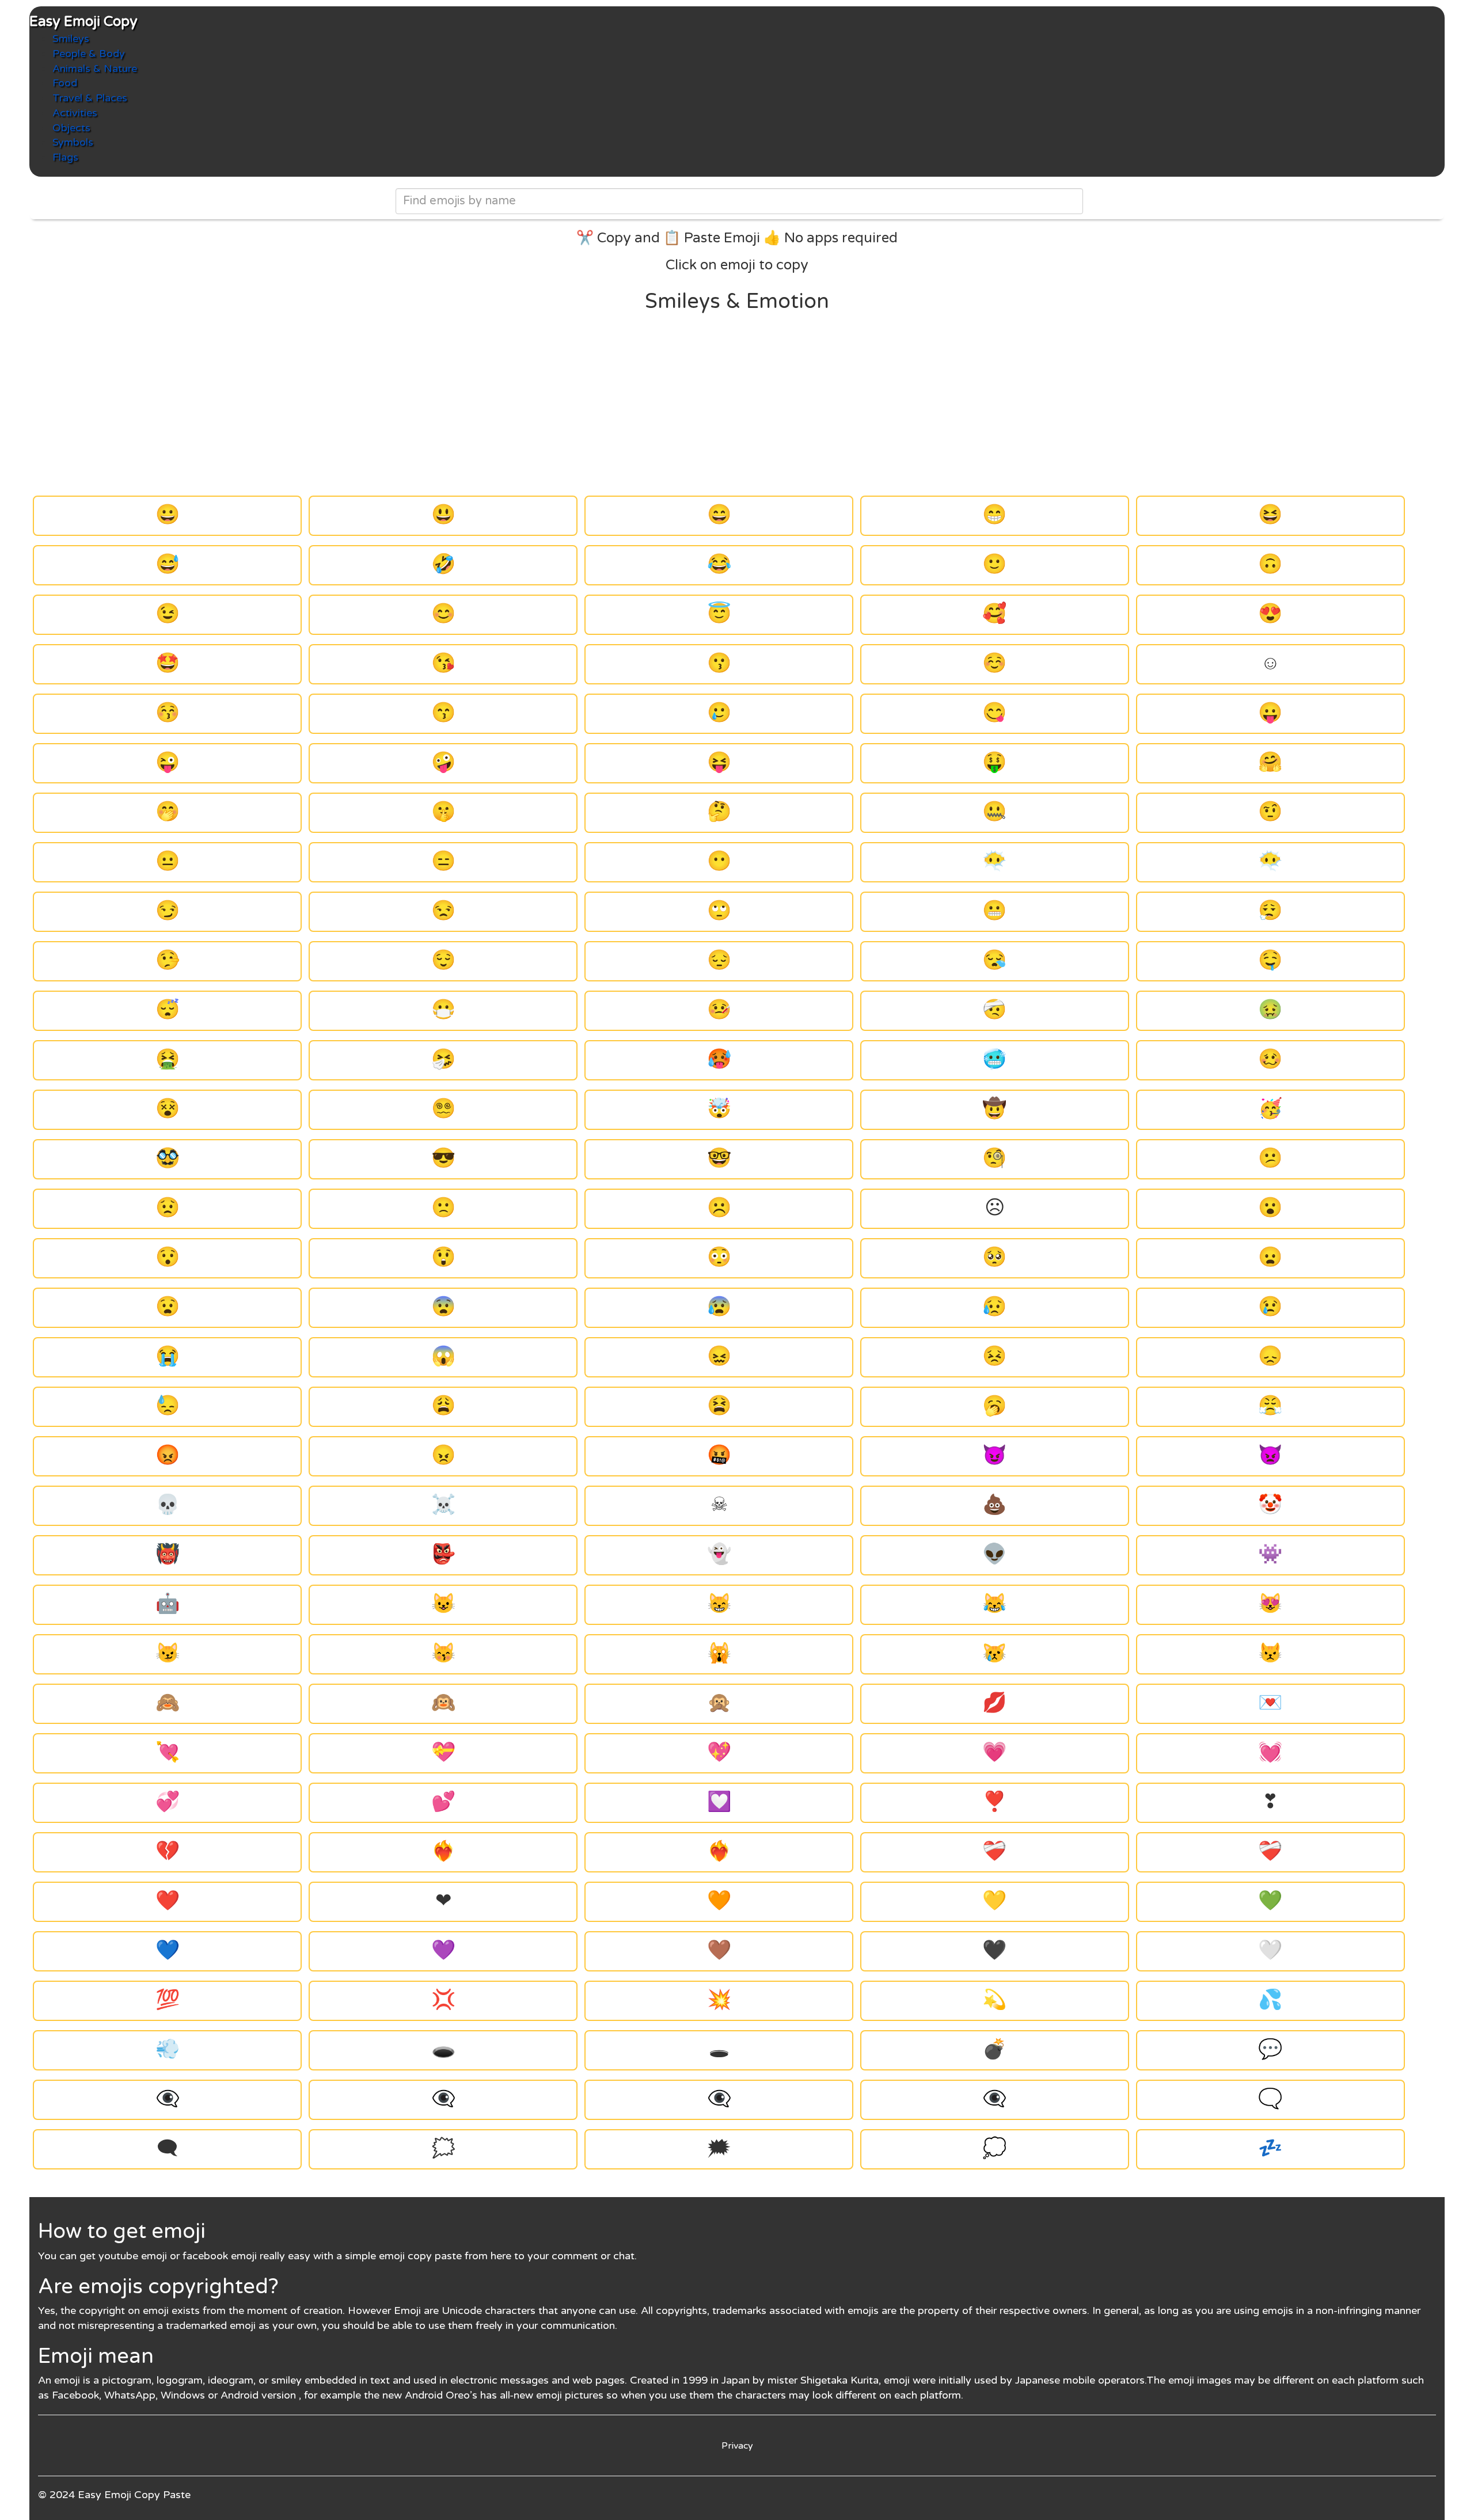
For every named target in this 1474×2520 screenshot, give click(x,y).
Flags (65, 157)
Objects (71, 128)
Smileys (71, 39)
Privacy (737, 2446)
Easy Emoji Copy (83, 22)
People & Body (89, 54)
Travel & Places (90, 98)
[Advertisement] (737, 405)
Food (65, 83)
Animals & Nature (95, 68)
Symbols (73, 142)
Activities (75, 113)
